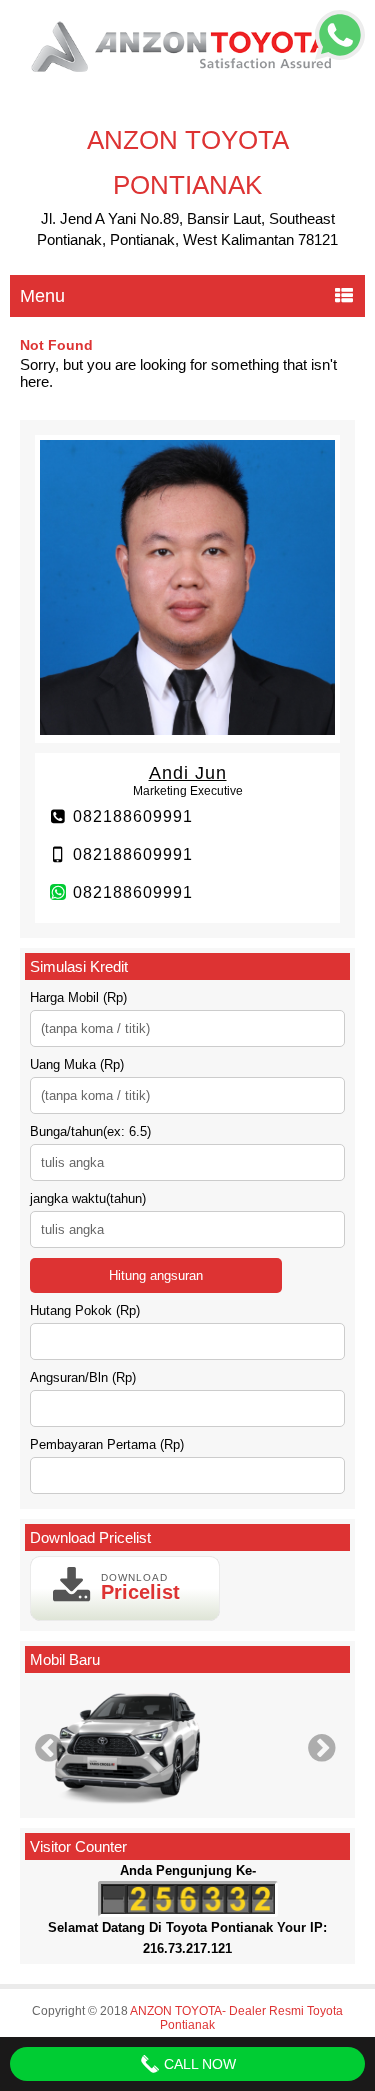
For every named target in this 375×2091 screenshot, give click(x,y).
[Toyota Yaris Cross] (187, 1747)
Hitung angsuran (156, 1275)
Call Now (198, 2064)
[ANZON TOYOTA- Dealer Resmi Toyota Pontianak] (187, 74)
